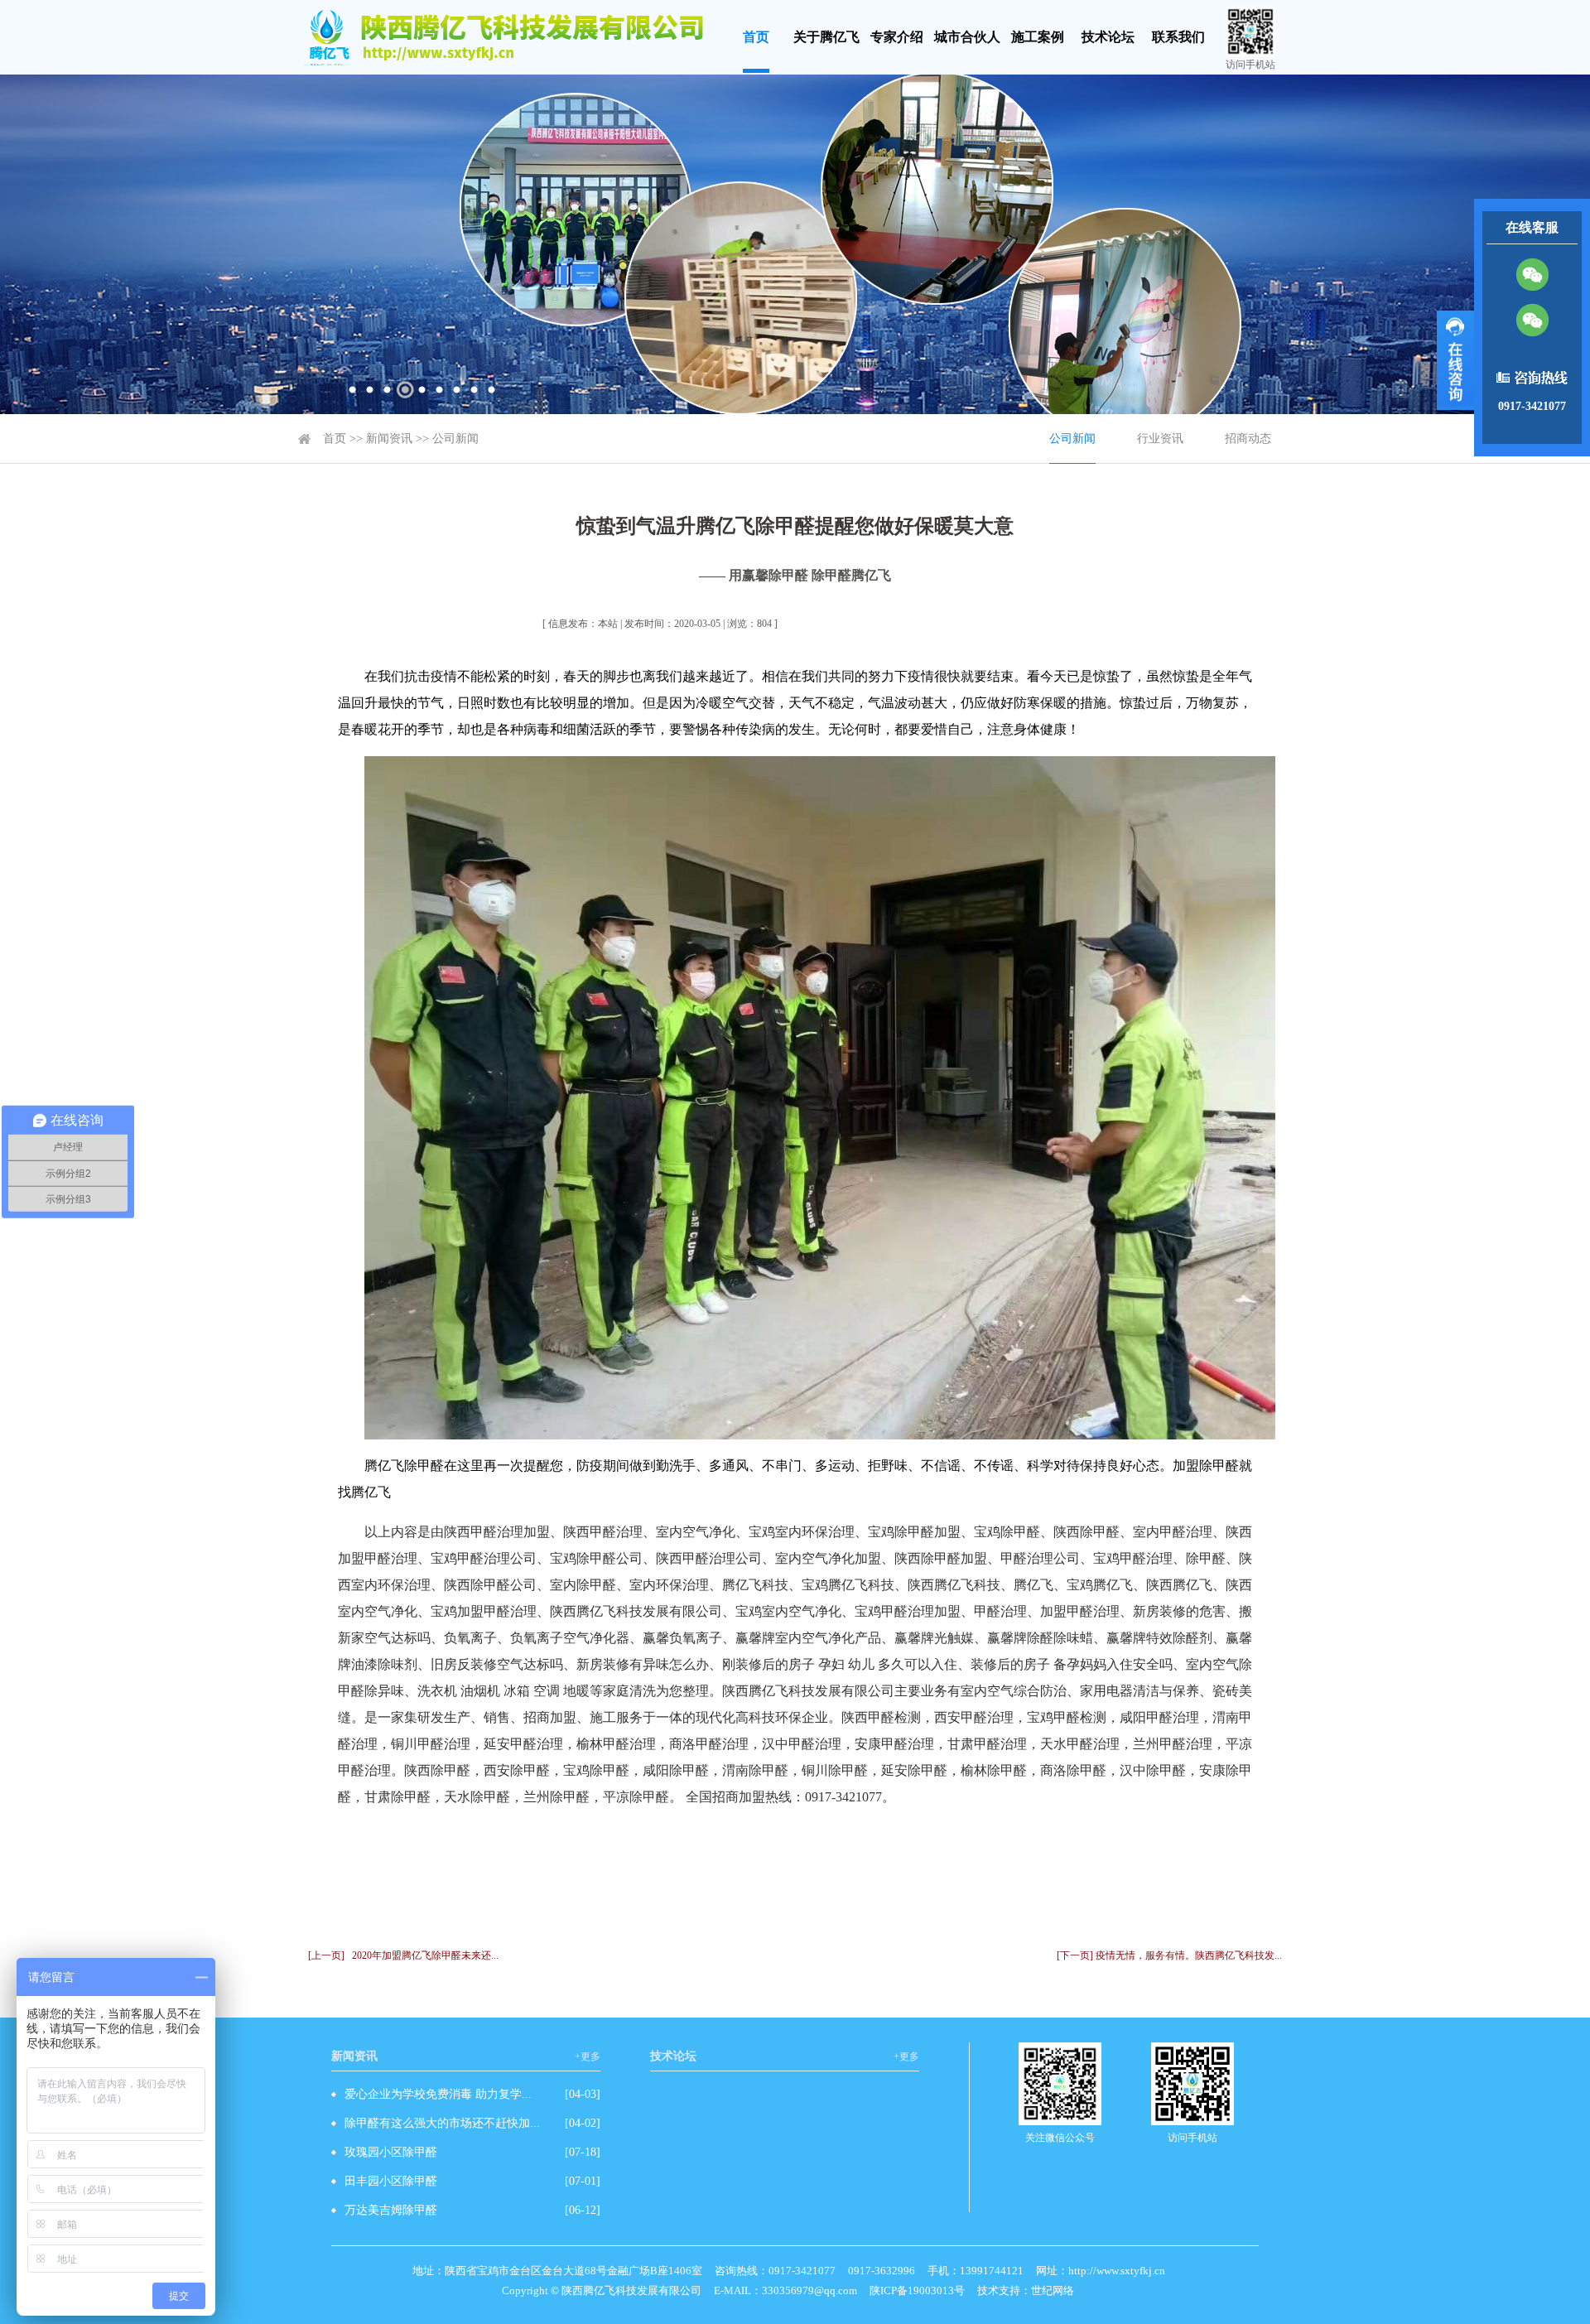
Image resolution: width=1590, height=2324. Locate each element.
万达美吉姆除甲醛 (391, 2210)
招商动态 (1248, 439)
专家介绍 (897, 37)
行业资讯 (1160, 439)
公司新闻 (455, 439)
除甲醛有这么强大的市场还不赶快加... (442, 2123)
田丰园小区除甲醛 (391, 2181)
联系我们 (1178, 37)
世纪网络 (1053, 2290)
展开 (1455, 360)
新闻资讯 (389, 439)
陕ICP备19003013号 (917, 2290)
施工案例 (1038, 37)
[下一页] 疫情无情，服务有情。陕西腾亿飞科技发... (1169, 1955)
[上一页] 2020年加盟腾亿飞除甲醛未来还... (403, 1955)
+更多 (588, 2056)
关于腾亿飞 (826, 37)
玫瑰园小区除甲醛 (391, 2152)
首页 (756, 37)
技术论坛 (1108, 37)
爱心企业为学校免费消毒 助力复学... (438, 2094)
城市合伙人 (967, 37)
